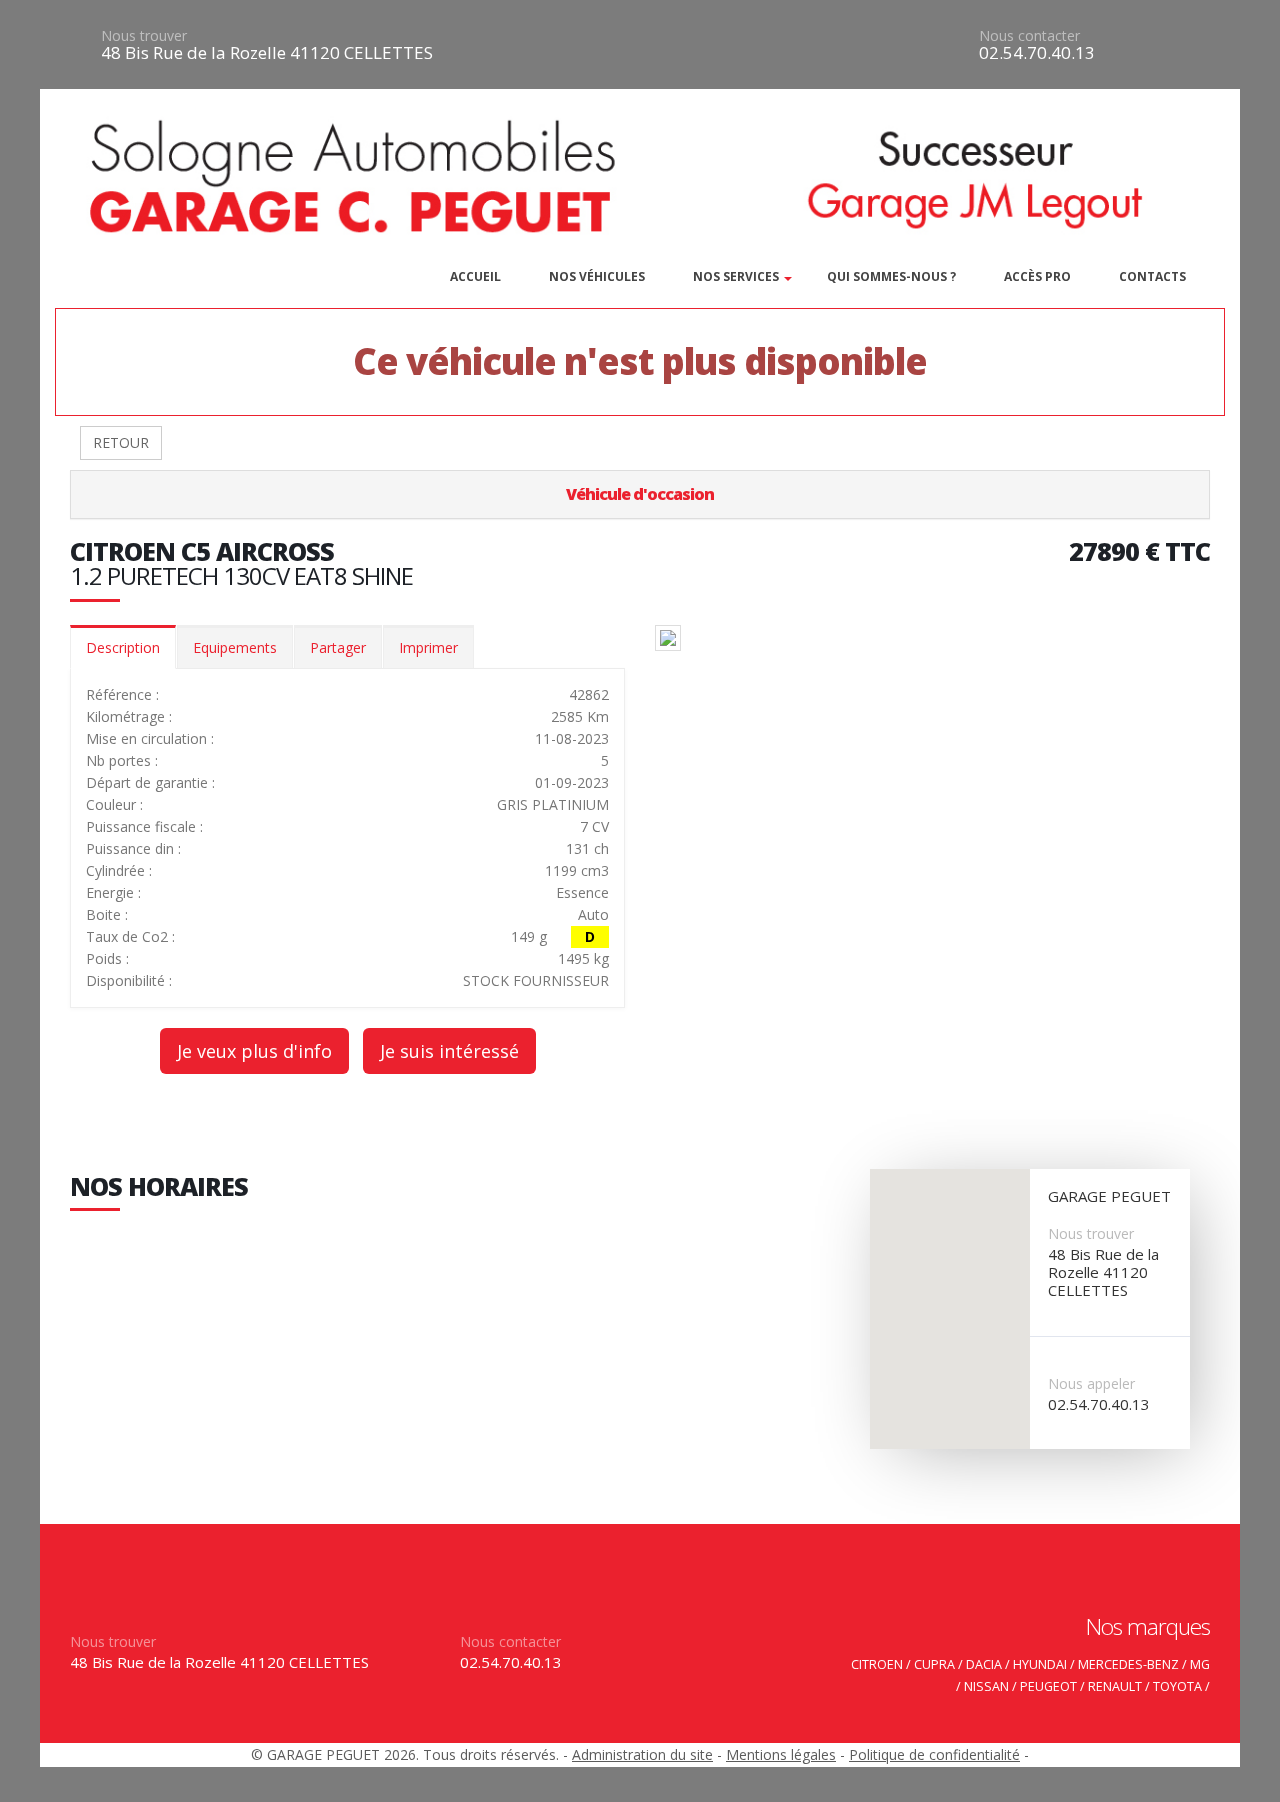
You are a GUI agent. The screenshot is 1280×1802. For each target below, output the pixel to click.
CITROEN (877, 1664)
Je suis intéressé (449, 1051)
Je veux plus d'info (254, 1051)
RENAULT (1115, 1686)
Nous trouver (144, 35)
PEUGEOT (1048, 1686)
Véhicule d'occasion (640, 494)
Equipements (235, 647)
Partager (338, 647)
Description (123, 647)
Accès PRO (1037, 276)
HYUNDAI (1040, 1664)
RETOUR (121, 442)
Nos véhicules (597, 276)
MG (1200, 1664)
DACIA (984, 1664)
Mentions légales (781, 1754)
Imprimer (428, 647)
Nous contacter (1029, 35)
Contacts (1152, 276)
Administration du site (642, 1754)
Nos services (736, 276)
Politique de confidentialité (934, 1754)
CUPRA (934, 1664)
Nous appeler (1091, 1383)
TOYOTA (1177, 1686)
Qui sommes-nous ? (891, 276)
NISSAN (986, 1686)
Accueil (475, 276)
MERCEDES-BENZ (1128, 1664)
